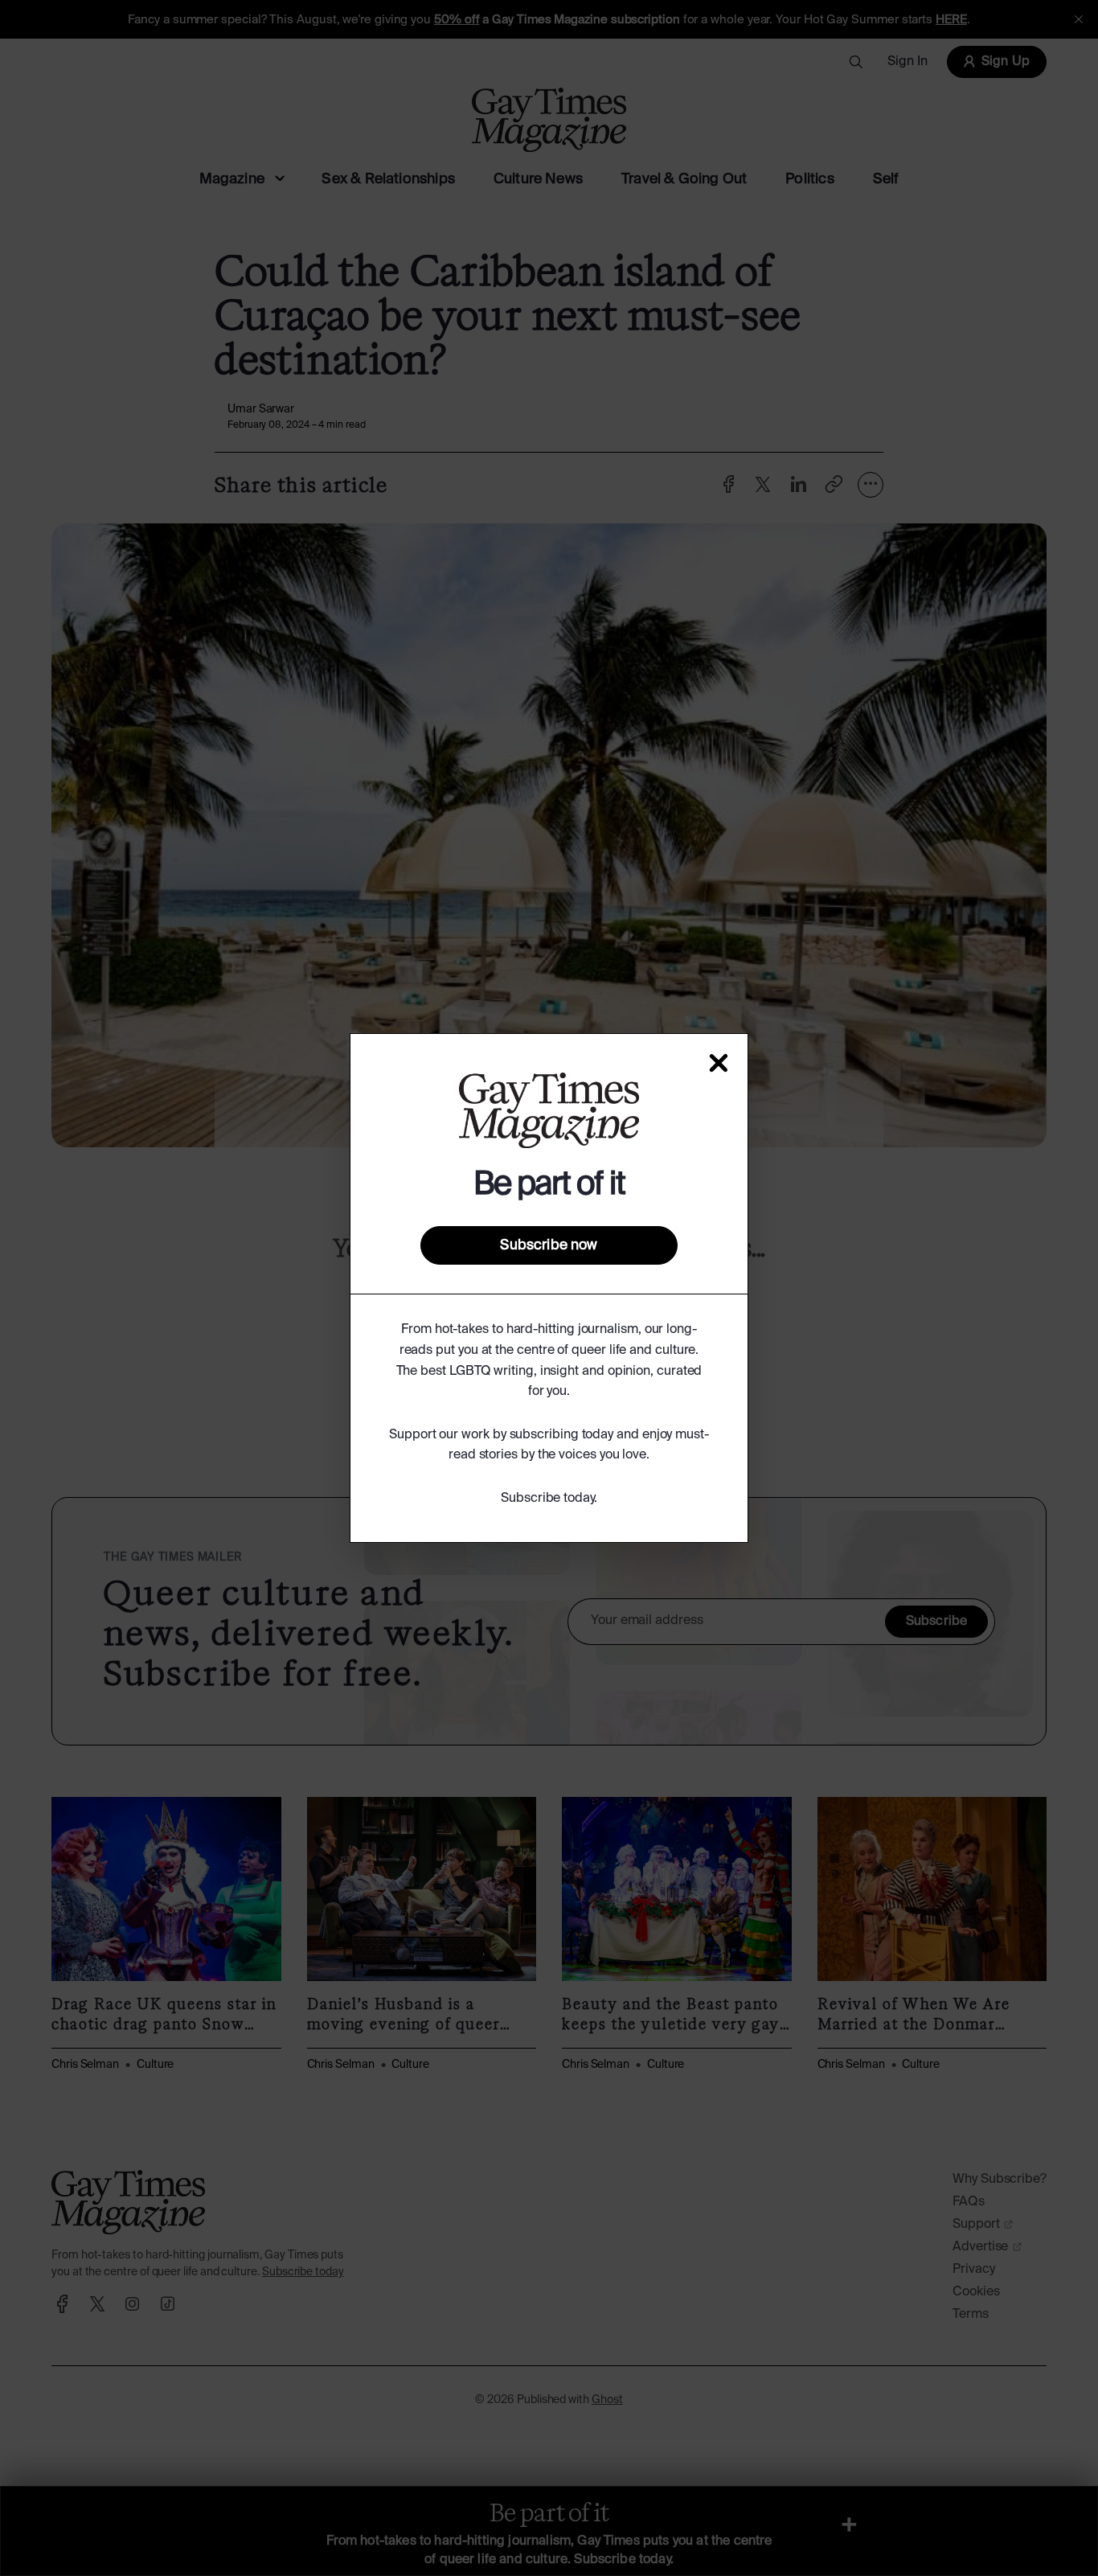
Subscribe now (549, 1245)
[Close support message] (719, 1063)
